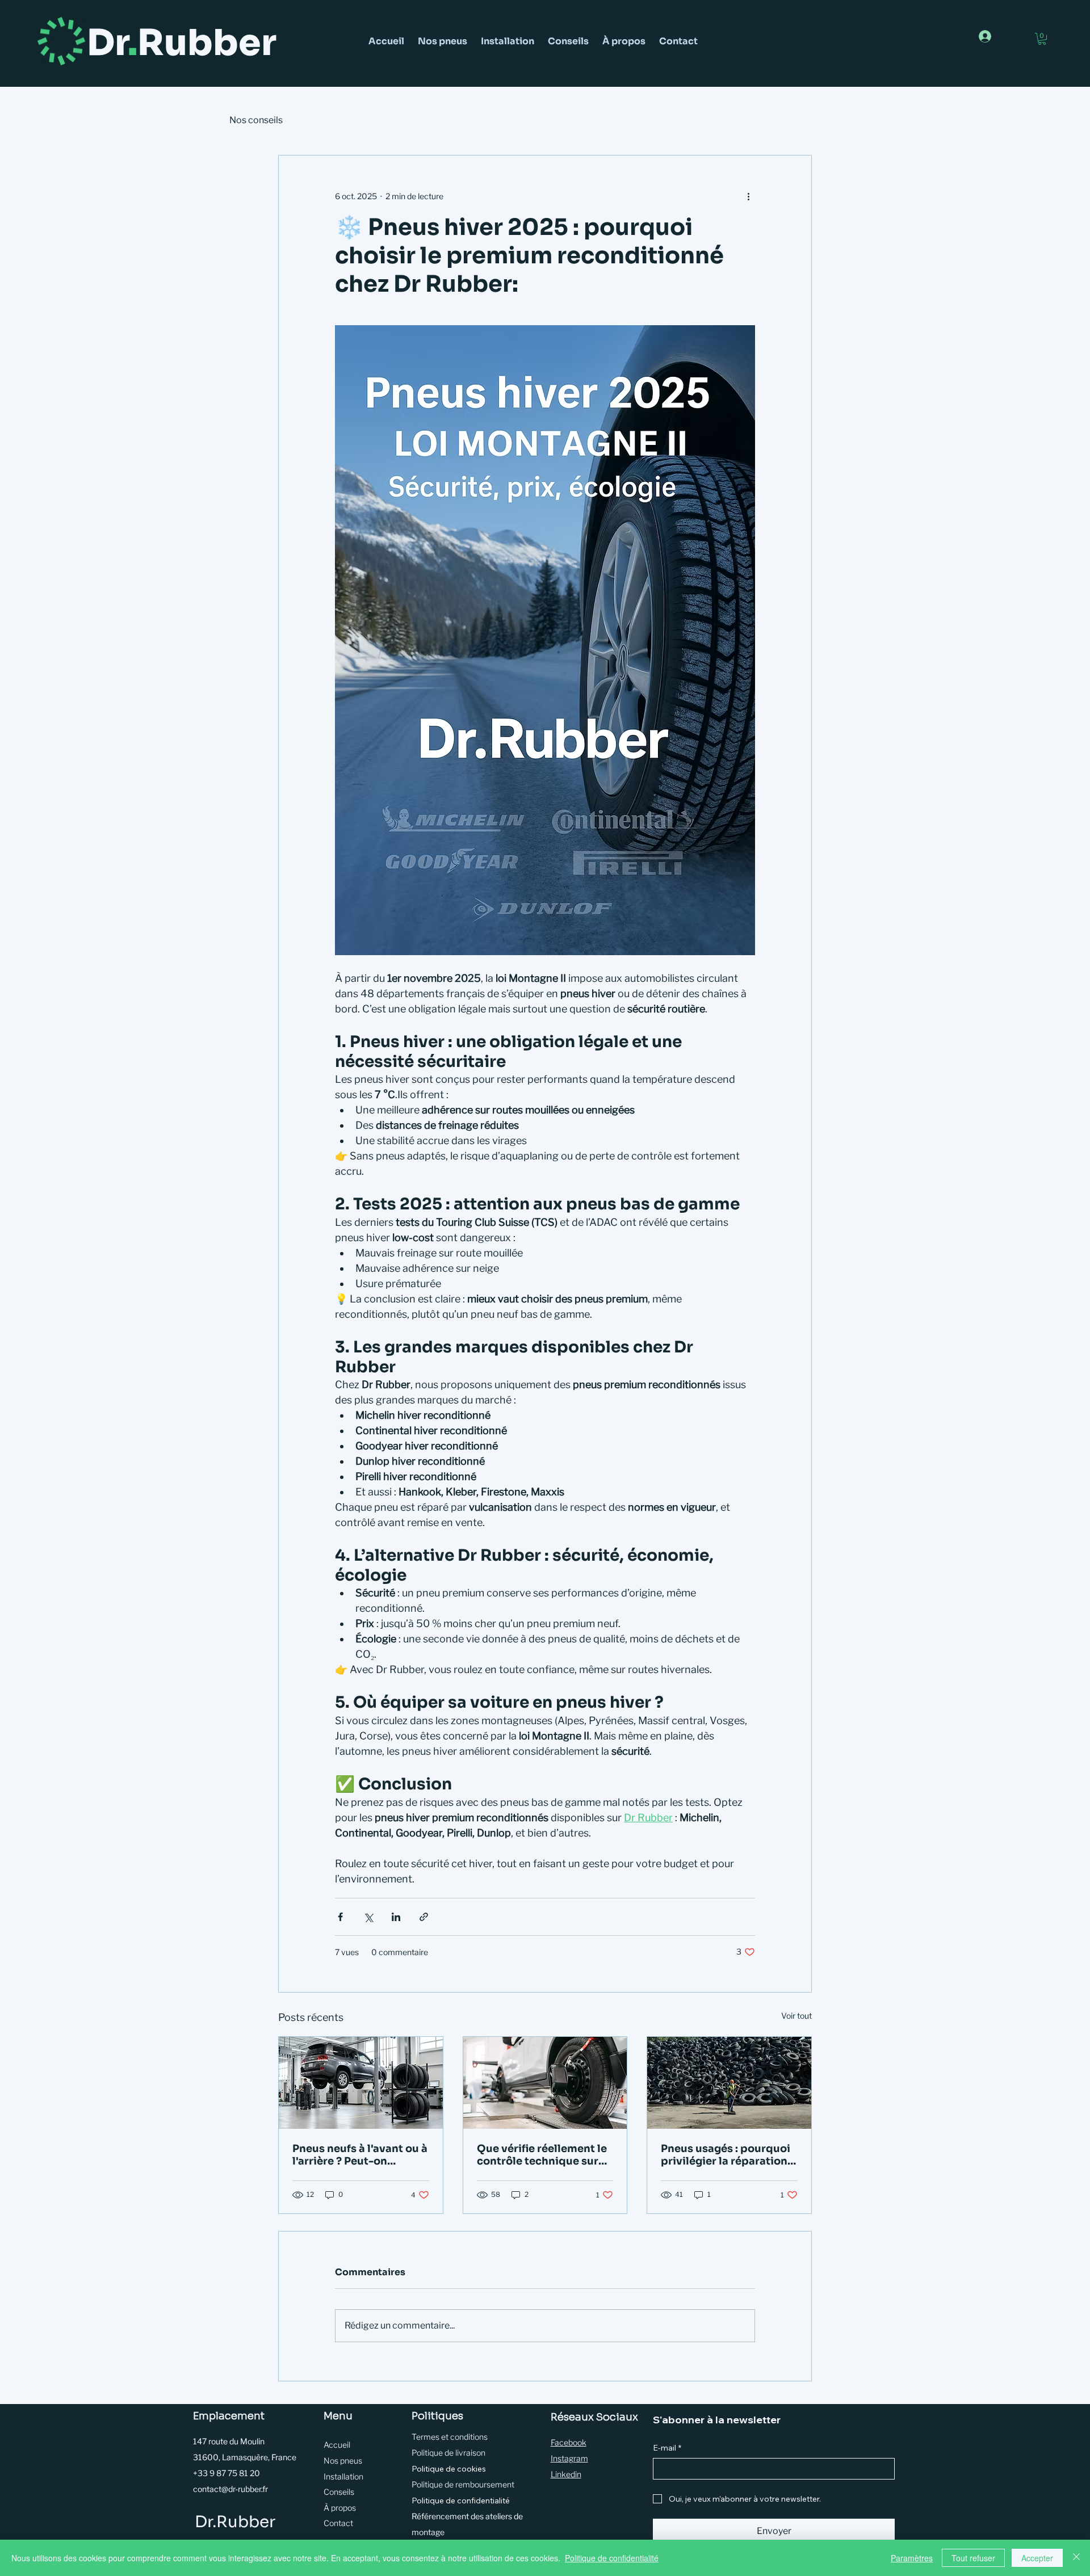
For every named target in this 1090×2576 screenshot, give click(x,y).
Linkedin (566, 2474)
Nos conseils (256, 120)
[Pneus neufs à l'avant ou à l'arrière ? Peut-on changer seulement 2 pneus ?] (361, 2083)
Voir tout (796, 2016)
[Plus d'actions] (748, 196)
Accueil (337, 2445)
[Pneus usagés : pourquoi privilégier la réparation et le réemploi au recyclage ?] (729, 2083)
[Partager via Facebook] (340, 1917)
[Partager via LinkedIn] (396, 1917)
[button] (1042, 39)
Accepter (1037, 2558)
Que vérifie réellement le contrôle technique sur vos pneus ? (542, 2155)
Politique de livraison (448, 2453)
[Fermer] (1076, 2558)
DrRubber (182, 43)
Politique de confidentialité (461, 2501)
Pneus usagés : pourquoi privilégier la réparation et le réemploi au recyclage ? (726, 2155)
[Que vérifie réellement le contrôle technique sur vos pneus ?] (545, 2083)
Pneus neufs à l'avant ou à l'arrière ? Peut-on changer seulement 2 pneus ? (360, 2155)
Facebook (569, 2442)
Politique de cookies (449, 2469)
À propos (340, 2508)
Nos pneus (343, 2461)
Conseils (339, 2492)
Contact (338, 2523)
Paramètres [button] (912, 2558)
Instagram (569, 2458)
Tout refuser (973, 2558)
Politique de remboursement (463, 2484)
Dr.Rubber (235, 2522)
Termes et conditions (450, 2437)
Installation (343, 2476)
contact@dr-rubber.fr (230, 2489)
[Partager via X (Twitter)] (368, 1917)
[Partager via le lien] (424, 1917)
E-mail (667, 2448)
